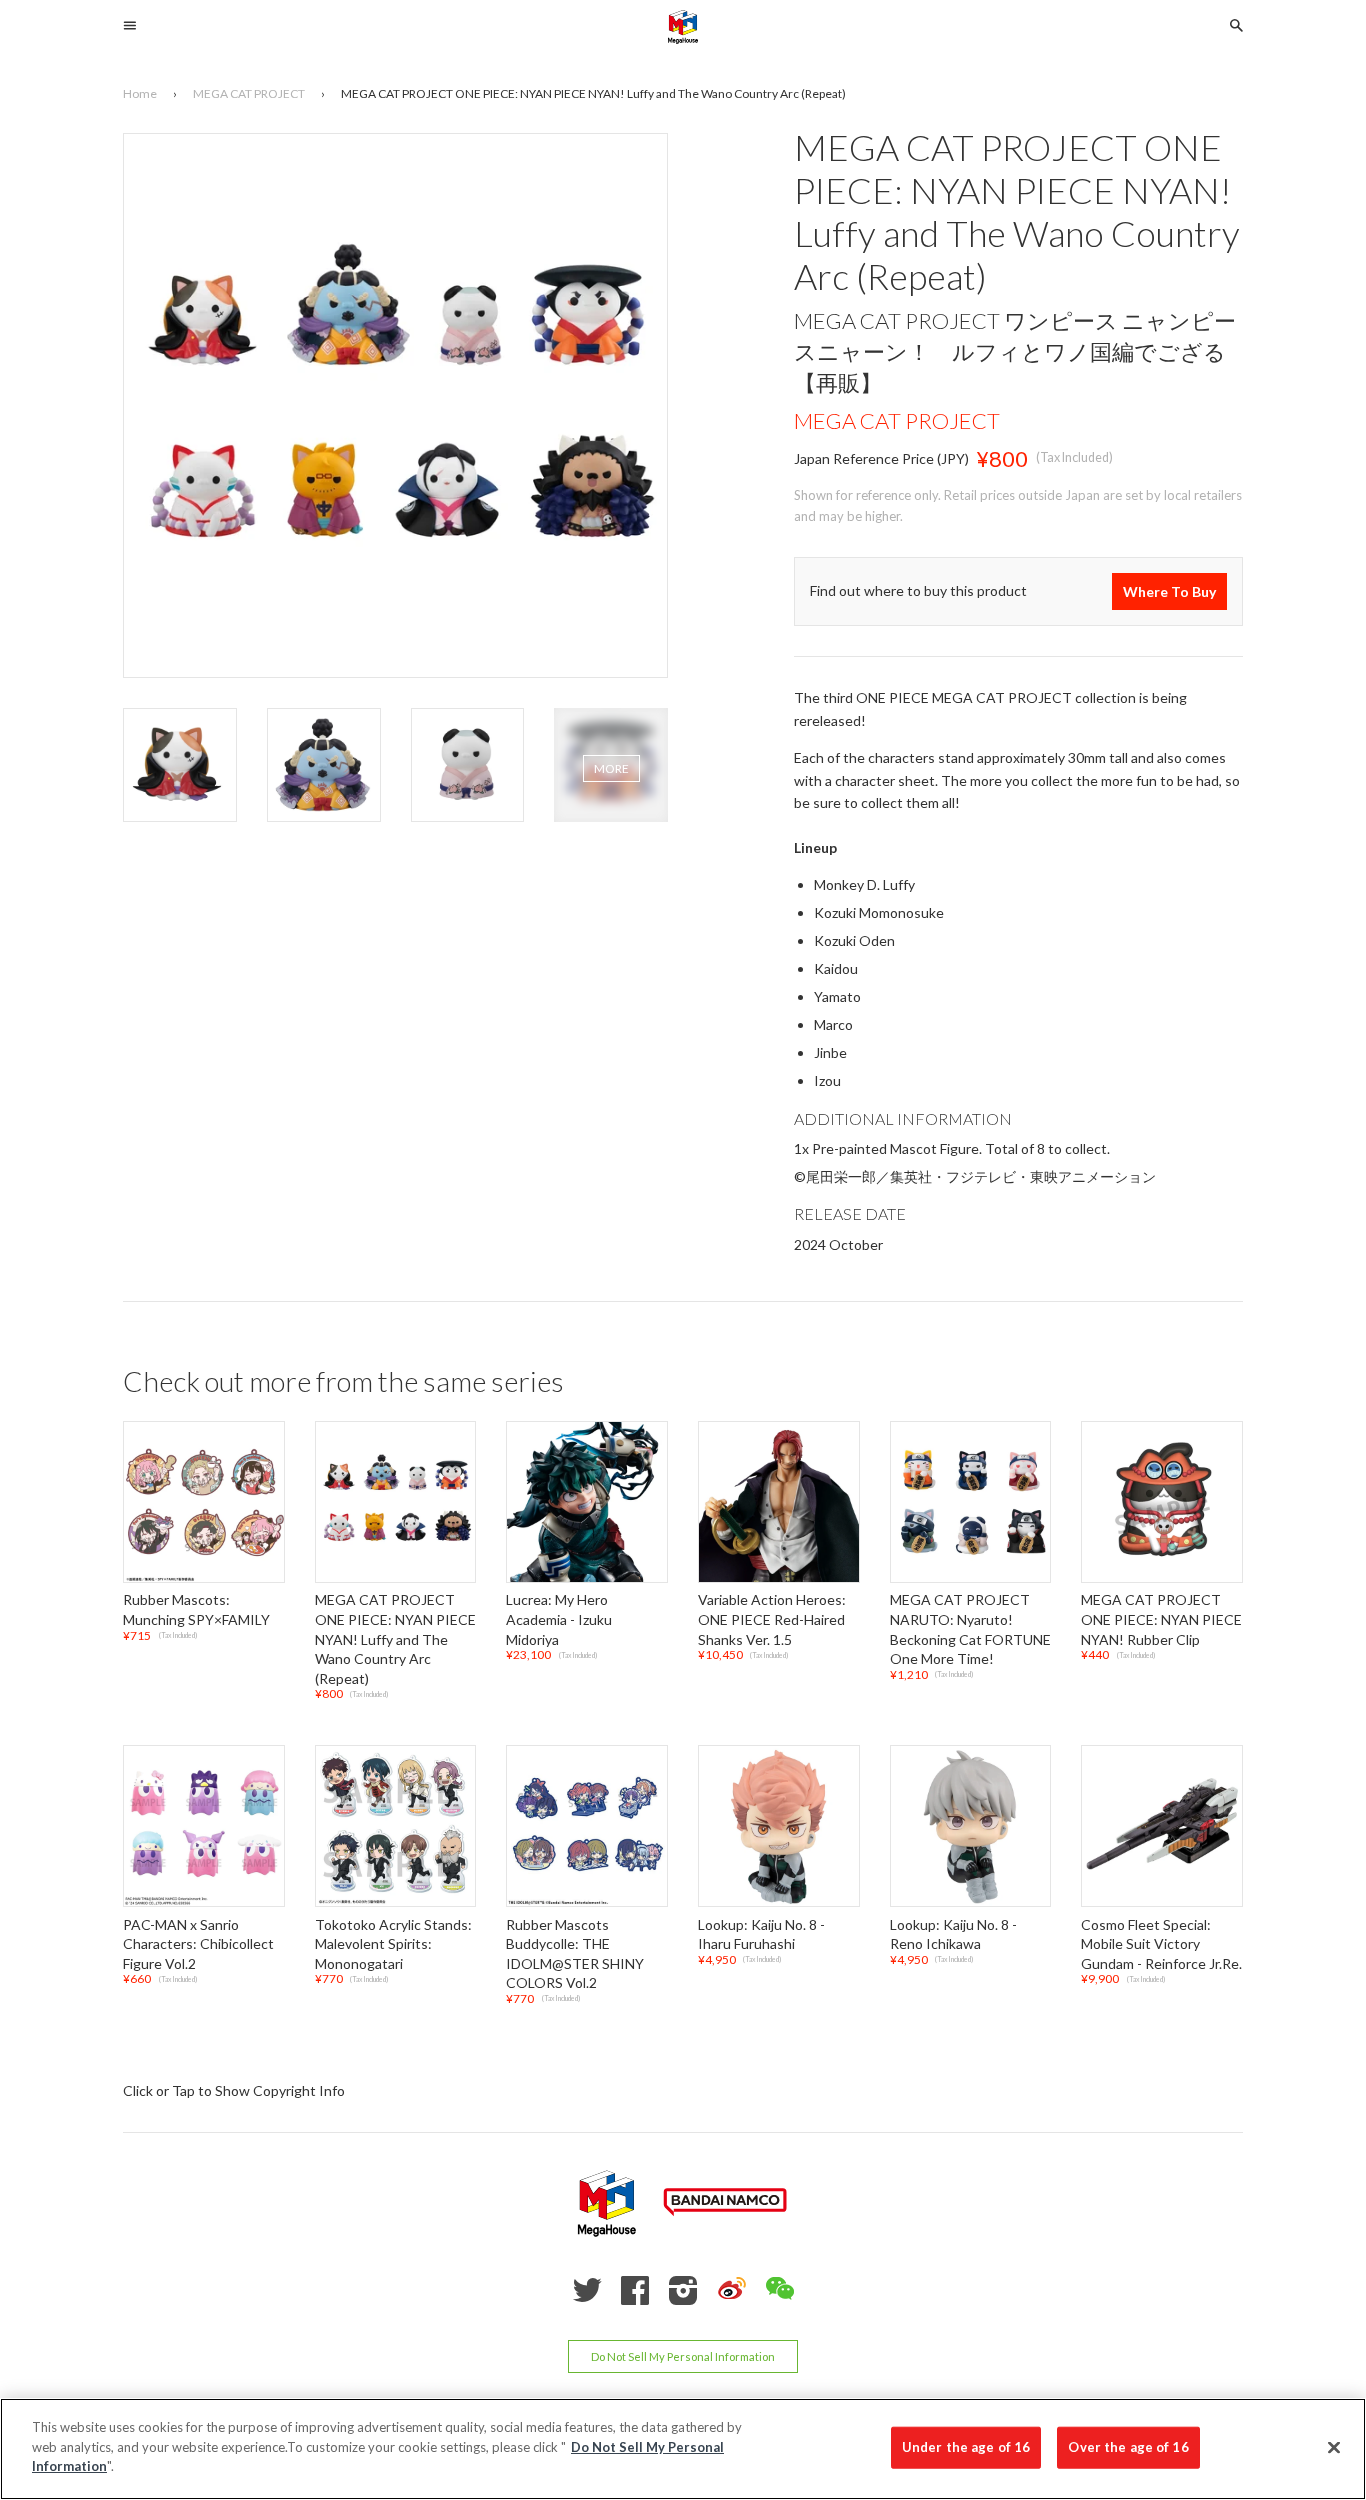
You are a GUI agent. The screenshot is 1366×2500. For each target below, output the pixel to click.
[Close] (1334, 2448)
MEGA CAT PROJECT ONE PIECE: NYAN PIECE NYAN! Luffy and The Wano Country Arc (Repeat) (395, 1639)
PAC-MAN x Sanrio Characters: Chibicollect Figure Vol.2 (198, 1944)
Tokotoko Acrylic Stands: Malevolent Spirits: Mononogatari (393, 1944)
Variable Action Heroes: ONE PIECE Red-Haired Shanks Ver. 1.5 (772, 1620)
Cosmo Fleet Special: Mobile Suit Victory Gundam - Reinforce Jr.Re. (1161, 1944)
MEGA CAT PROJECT (897, 420)
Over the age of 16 (1128, 2447)
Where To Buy (1169, 591)
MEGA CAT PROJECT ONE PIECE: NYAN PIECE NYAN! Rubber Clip (1161, 1620)
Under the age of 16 (966, 2447)
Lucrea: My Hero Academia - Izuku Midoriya (559, 1620)
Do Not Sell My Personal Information (683, 2356)
